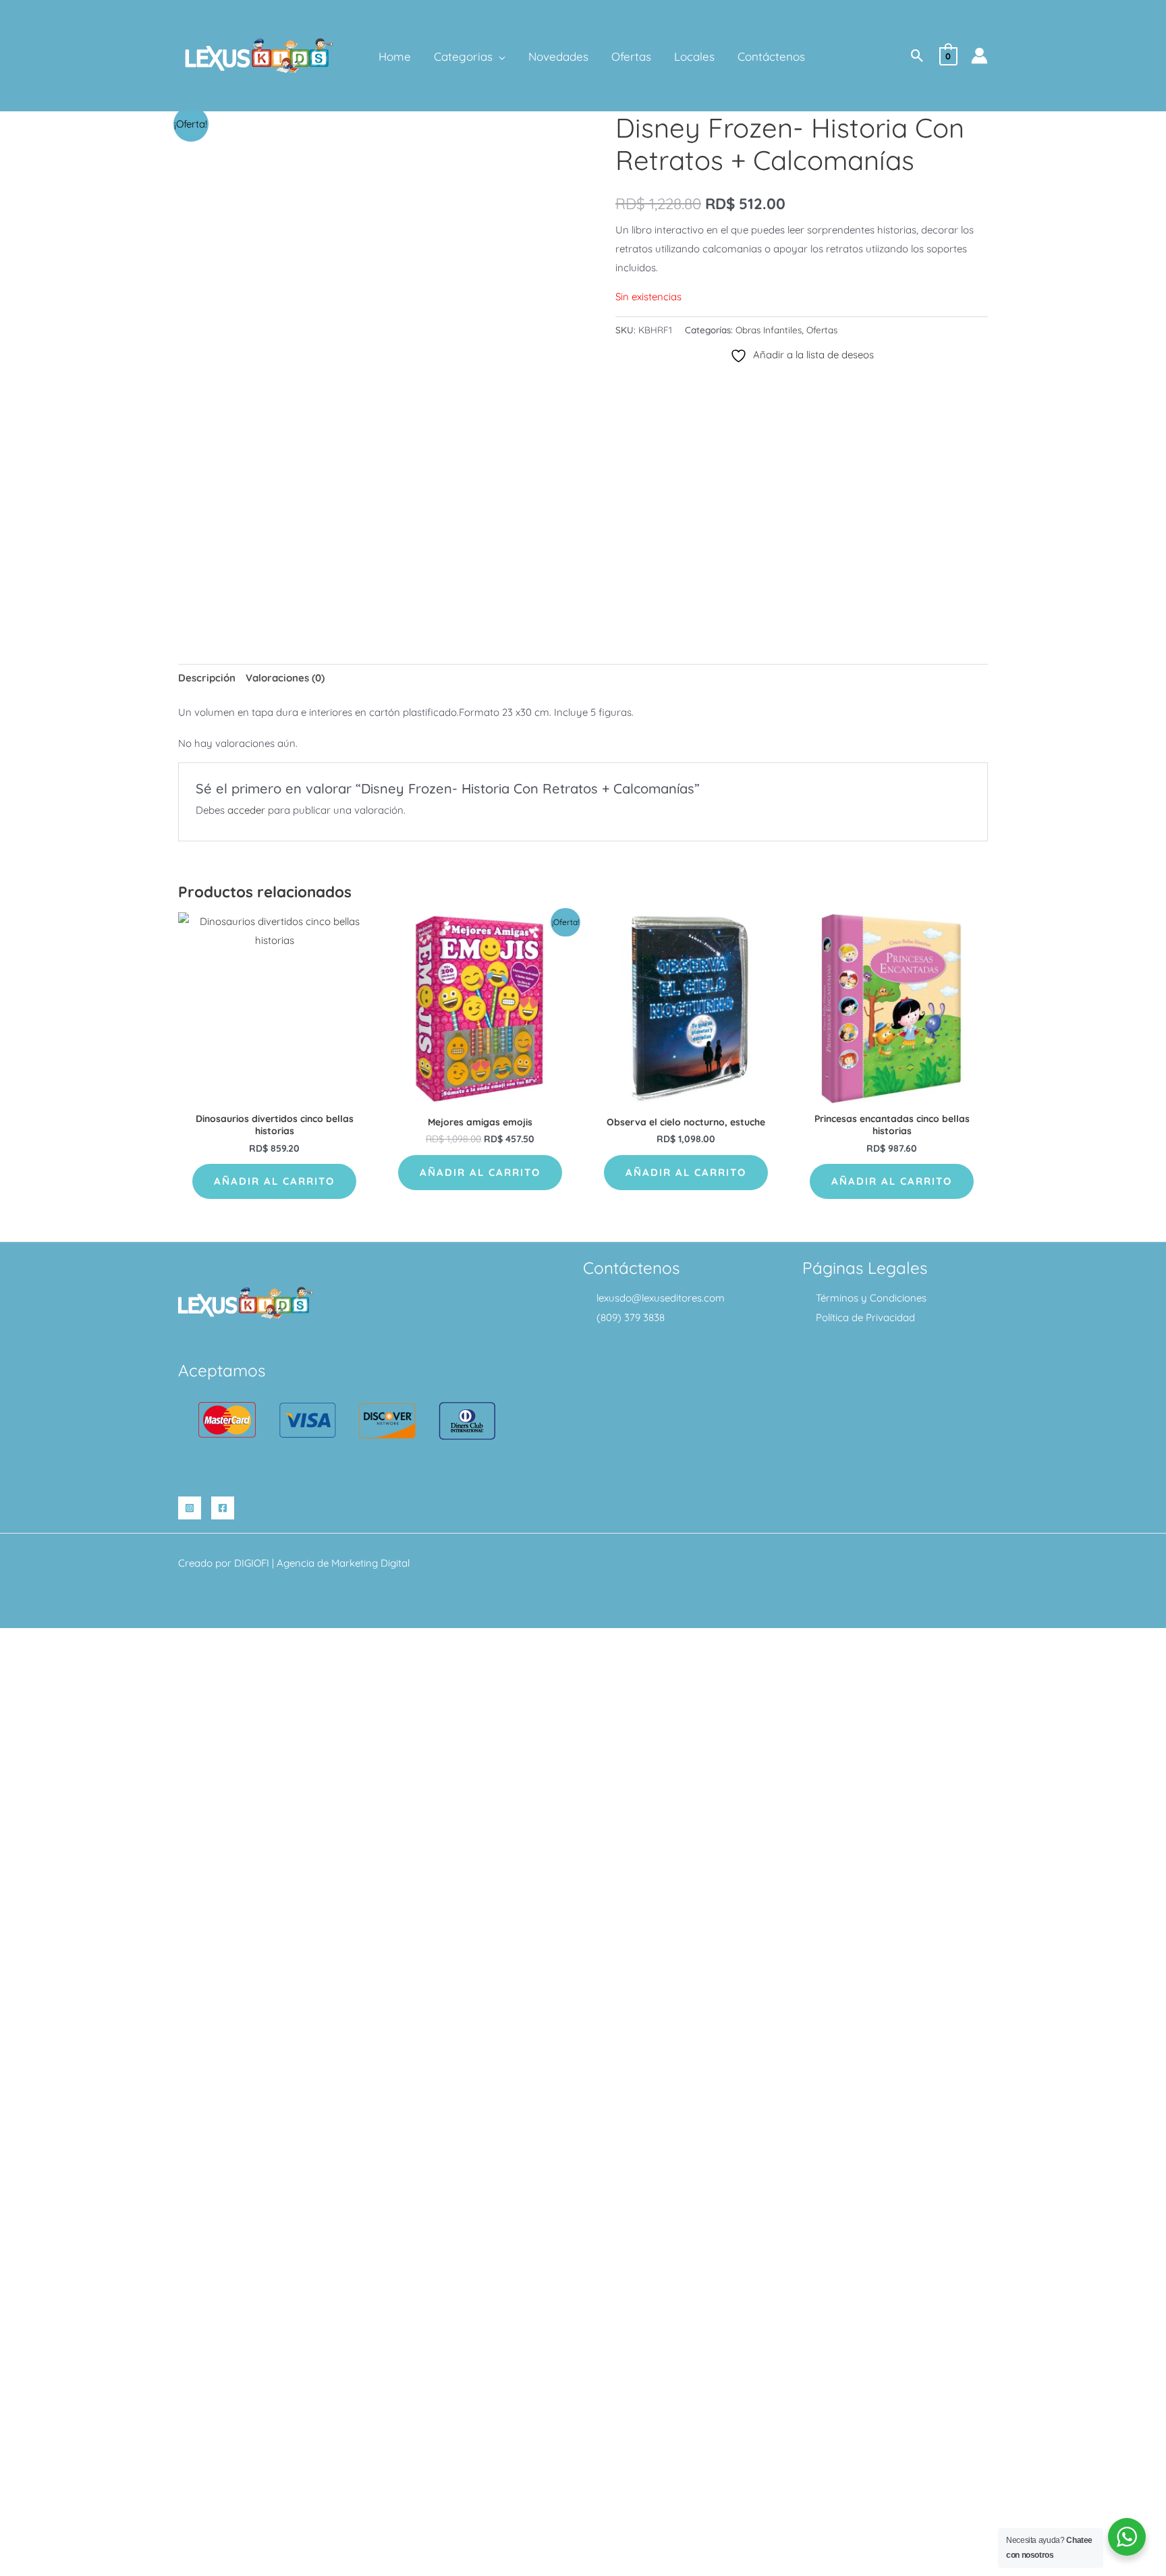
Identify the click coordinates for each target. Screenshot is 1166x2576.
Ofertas (822, 330)
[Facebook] (223, 1508)
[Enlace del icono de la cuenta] (979, 56)
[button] (499, 57)
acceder (246, 810)
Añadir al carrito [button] (274, 1181)
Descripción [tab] (207, 678)
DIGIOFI (252, 1563)
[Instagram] (190, 1508)
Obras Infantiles (769, 330)
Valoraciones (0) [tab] (285, 678)
